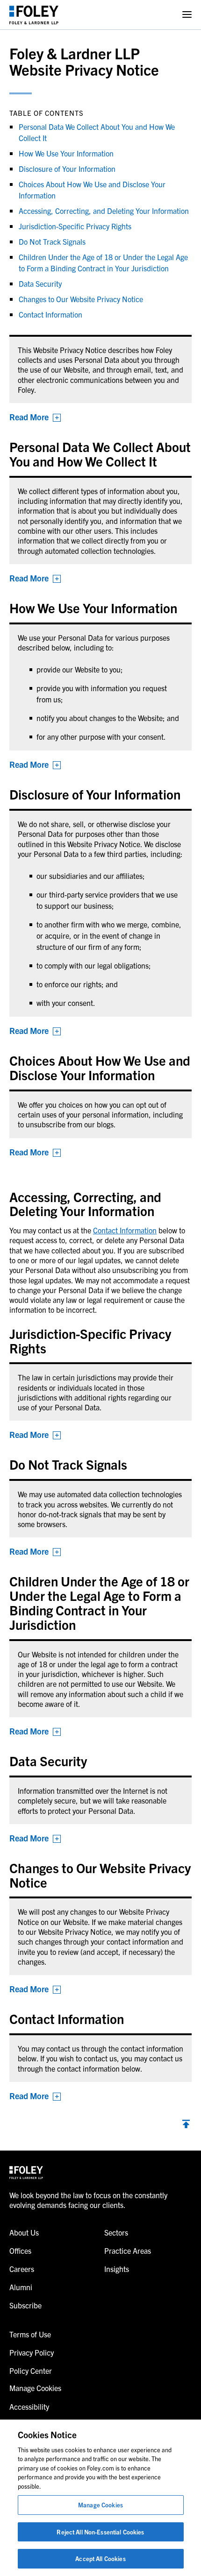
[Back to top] (186, 2125)
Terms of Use (30, 2334)
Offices (20, 2250)
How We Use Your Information (66, 153)
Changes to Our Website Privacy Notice (81, 299)
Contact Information (125, 1230)
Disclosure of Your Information (67, 169)
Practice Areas (128, 2250)
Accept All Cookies (100, 2558)
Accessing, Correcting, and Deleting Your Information (104, 211)
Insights (117, 2269)
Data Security (40, 283)
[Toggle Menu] (187, 15)
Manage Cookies (100, 2505)
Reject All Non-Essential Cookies (100, 2532)
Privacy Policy (32, 2352)
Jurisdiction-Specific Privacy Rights (75, 226)
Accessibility (29, 2406)
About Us (24, 2232)
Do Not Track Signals (52, 241)
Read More (29, 417)
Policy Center (31, 2371)
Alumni (21, 2287)
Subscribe (25, 2305)
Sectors (116, 2232)
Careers (22, 2269)
